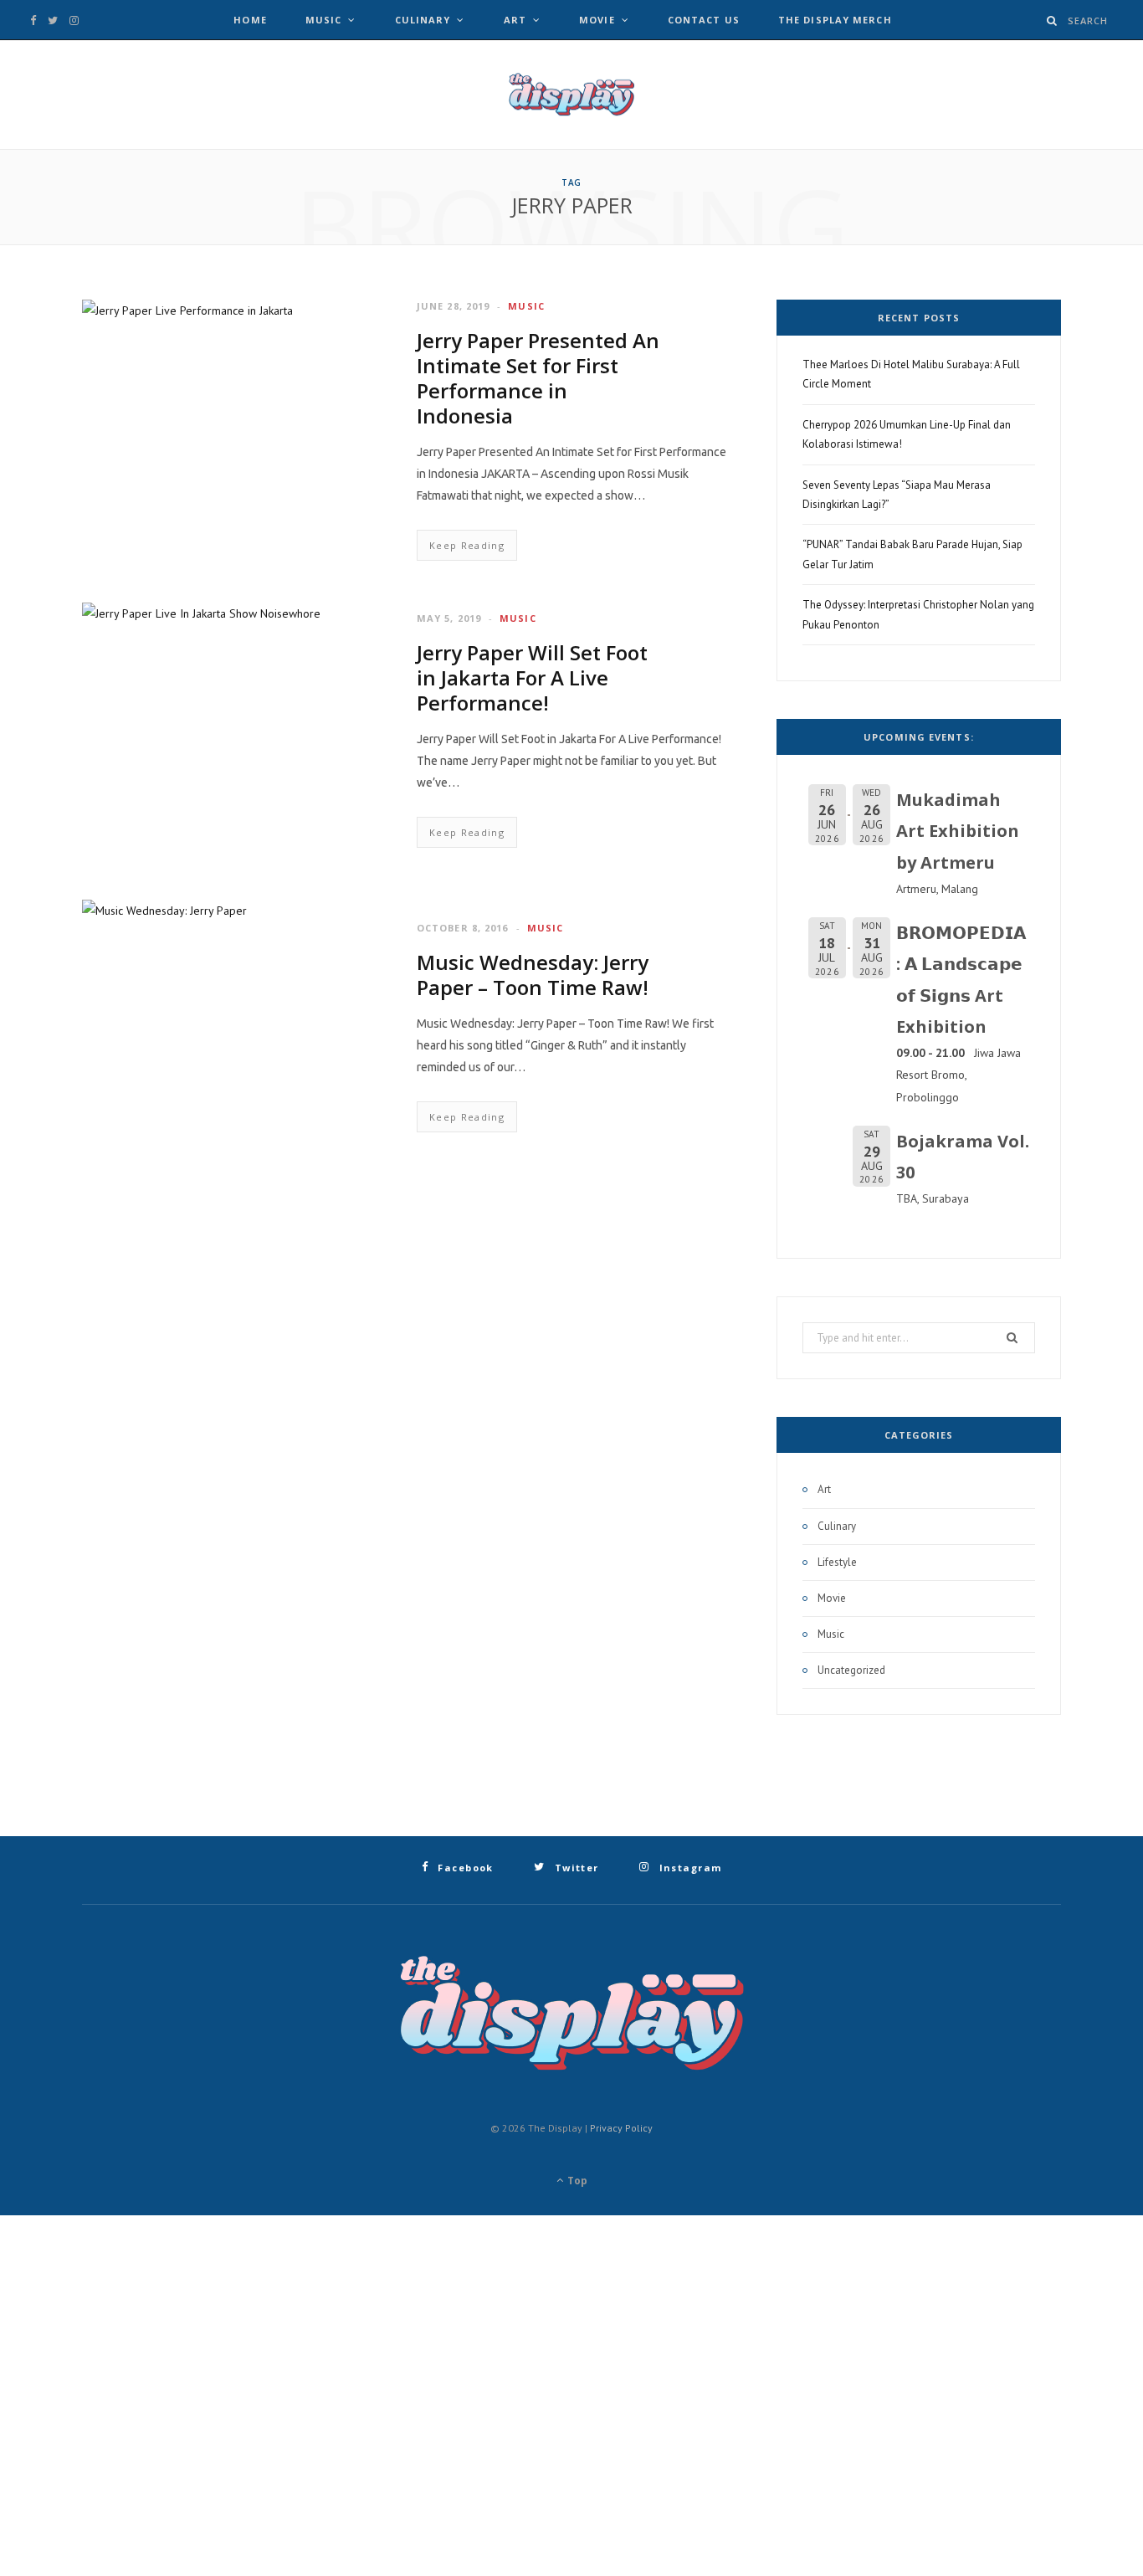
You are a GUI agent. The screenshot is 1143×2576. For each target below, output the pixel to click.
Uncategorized (851, 1670)
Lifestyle (837, 1562)
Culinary (423, 20)
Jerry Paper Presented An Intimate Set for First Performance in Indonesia (538, 378)
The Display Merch (835, 20)
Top (576, 2181)
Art (515, 20)
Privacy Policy (621, 2128)
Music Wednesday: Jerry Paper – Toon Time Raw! (533, 975)
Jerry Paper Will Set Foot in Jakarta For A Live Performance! (532, 677)
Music (324, 20)
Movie (597, 20)
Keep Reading (467, 545)
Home (250, 20)
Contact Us (704, 20)
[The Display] (571, 95)
